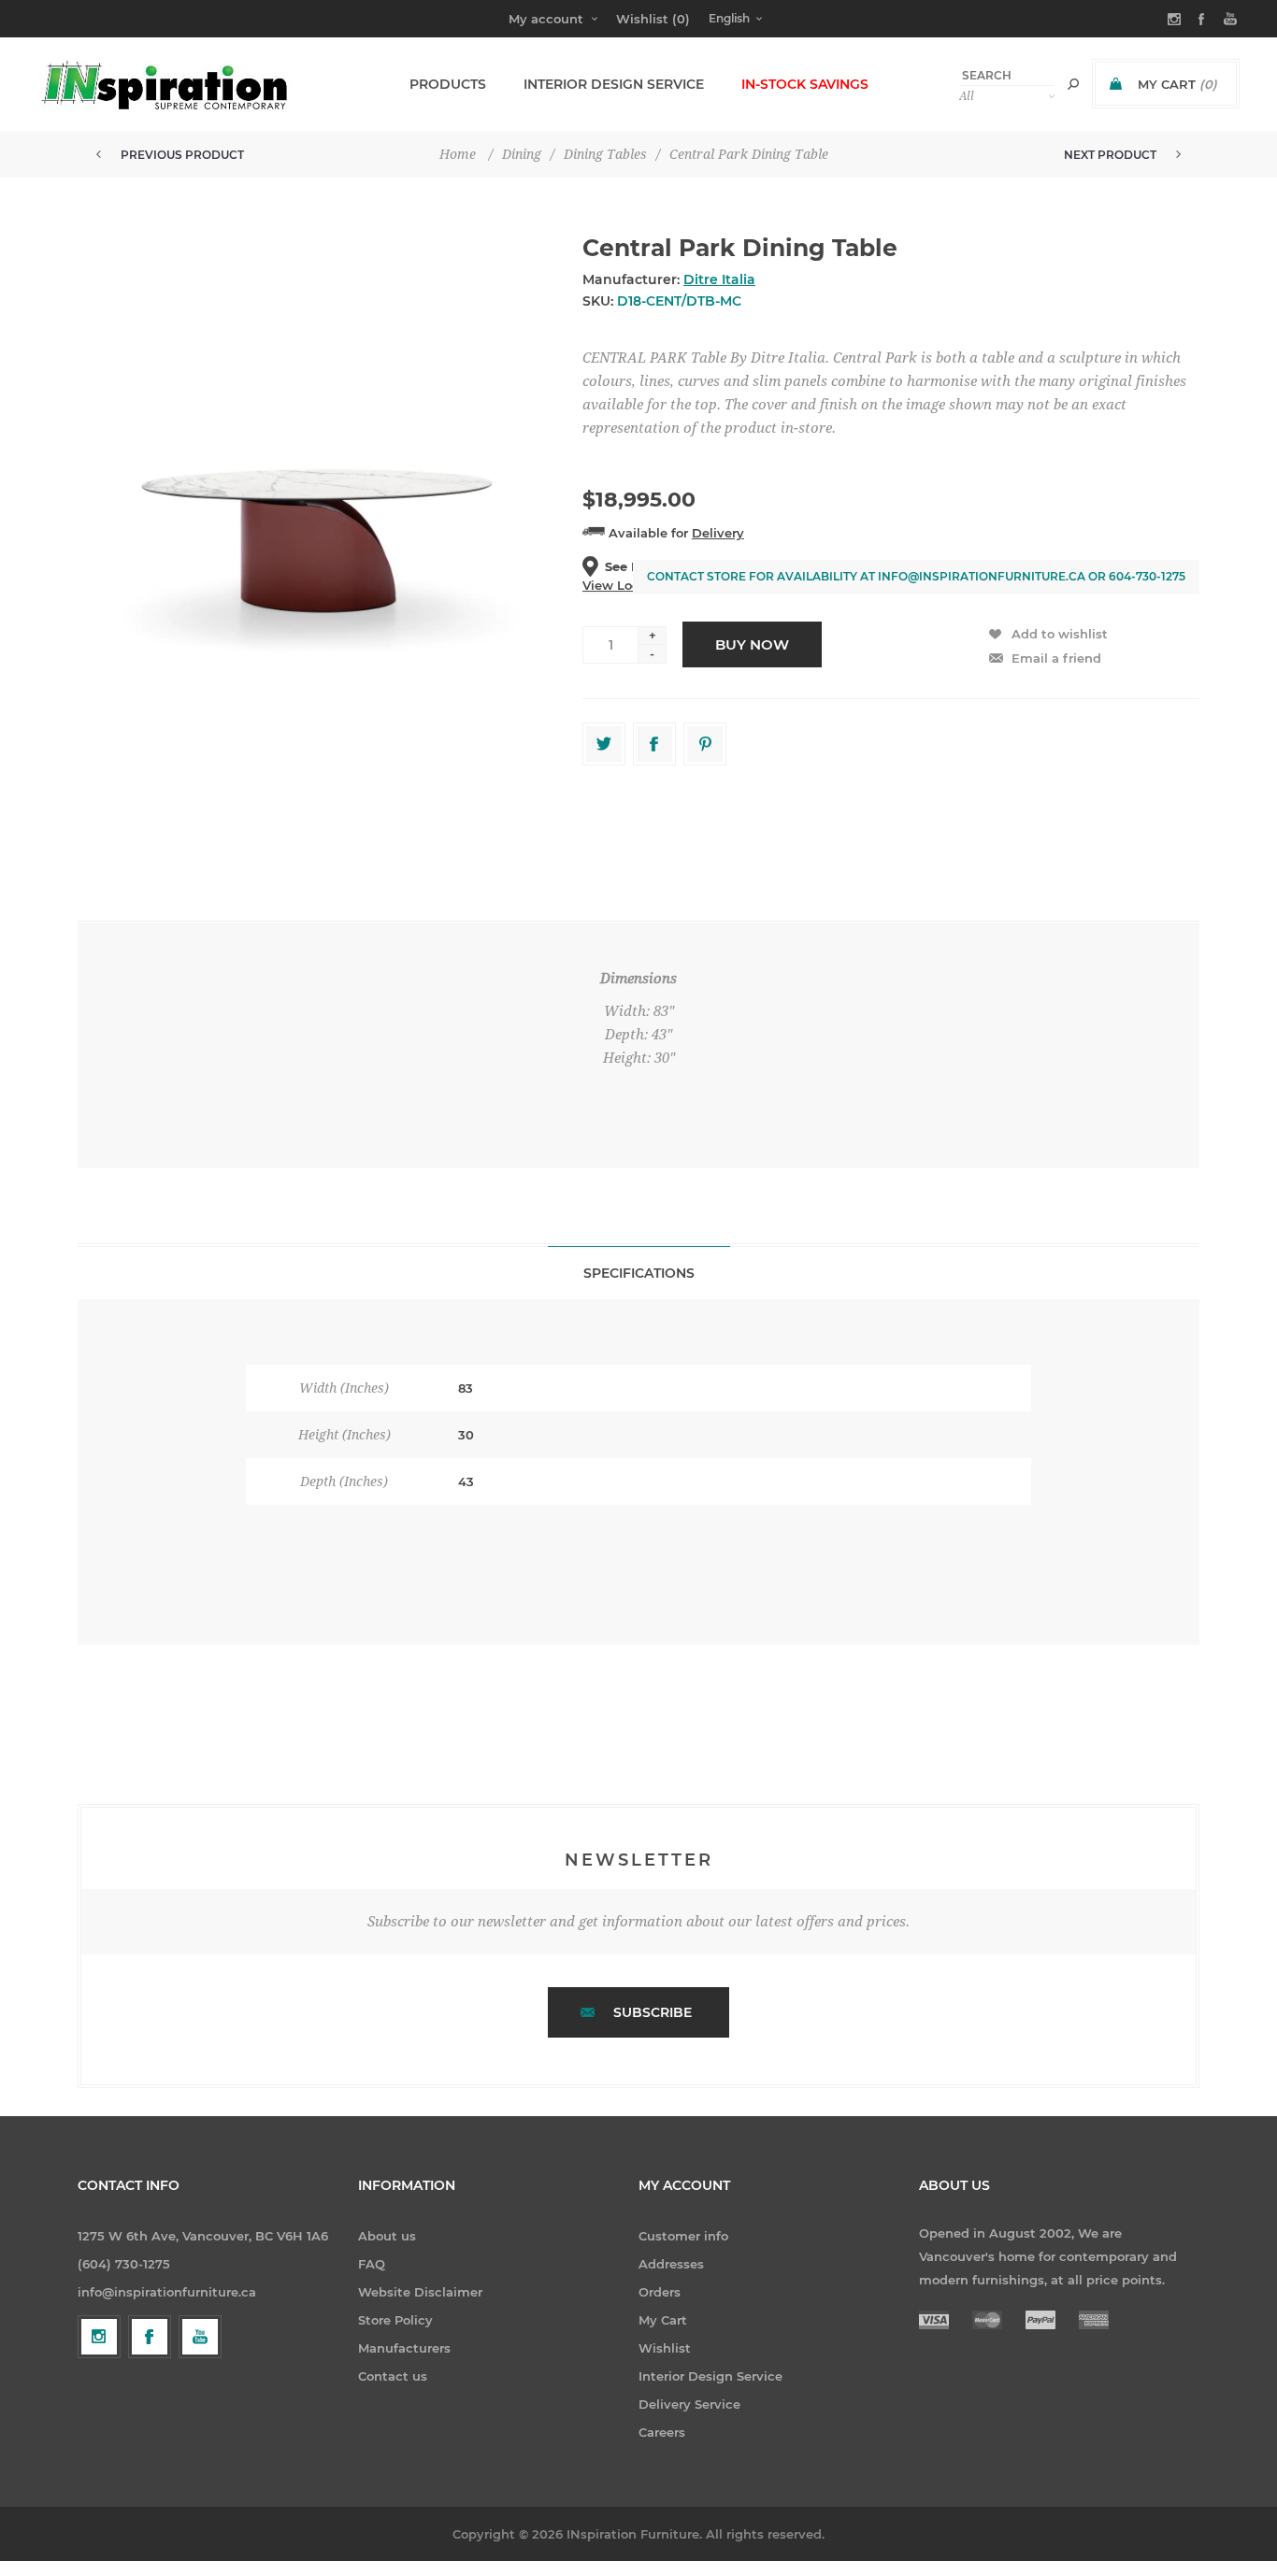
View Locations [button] (631, 585)
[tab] (639, 1273)
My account (546, 19)
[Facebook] (150, 2337)
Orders (660, 2292)
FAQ (372, 2264)
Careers (662, 2432)
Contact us (393, 2376)
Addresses (671, 2264)
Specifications (639, 1273)
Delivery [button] (718, 533)
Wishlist (665, 2348)
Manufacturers (404, 2348)
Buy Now (752, 644)
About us (387, 2236)
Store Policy (395, 2320)
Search (1073, 84)
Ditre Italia (719, 279)
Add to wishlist (1060, 634)
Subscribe (653, 2012)
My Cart (663, 2320)
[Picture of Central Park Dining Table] (319, 535)
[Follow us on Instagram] (99, 2337)
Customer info (683, 2236)
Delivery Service (689, 2404)
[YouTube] (200, 2337)
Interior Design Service (710, 2376)
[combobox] (1007, 75)
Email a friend (1056, 658)
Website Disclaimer (420, 2292)
